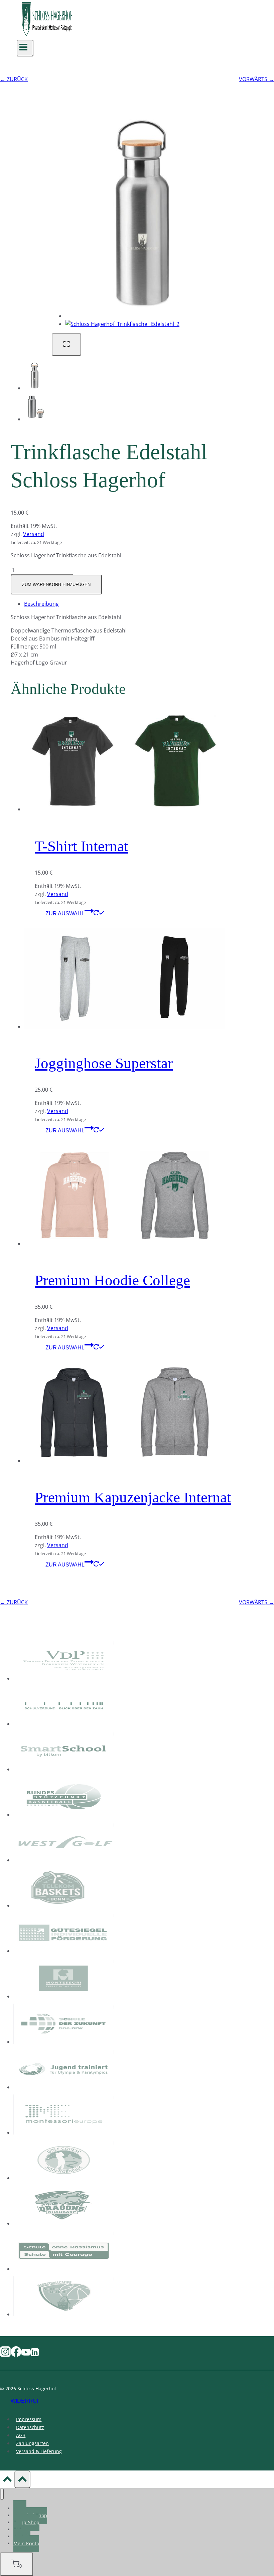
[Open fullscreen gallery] (66, 344)
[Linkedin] (35, 2354)
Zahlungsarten (32, 2443)
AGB (21, 2435)
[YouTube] (26, 2354)
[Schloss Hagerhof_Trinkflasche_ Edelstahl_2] (122, 324)
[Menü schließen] (2, 2494)
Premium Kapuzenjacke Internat (133, 1497)
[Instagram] (5, 2354)
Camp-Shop (26, 2522)
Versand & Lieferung (39, 2451)
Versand (34, 534)
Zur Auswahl (65, 913)
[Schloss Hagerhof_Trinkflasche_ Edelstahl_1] (143, 316)
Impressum (29, 2419)
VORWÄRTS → (256, 79)
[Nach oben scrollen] (7, 2480)
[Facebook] (16, 2354)
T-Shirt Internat (82, 846)
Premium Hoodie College (112, 1280)
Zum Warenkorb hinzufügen (56, 585)
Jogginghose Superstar (104, 1063)
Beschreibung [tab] (41, 604)
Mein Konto (26, 2543)
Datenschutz (30, 2427)
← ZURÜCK (14, 79)
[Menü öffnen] (25, 48)
